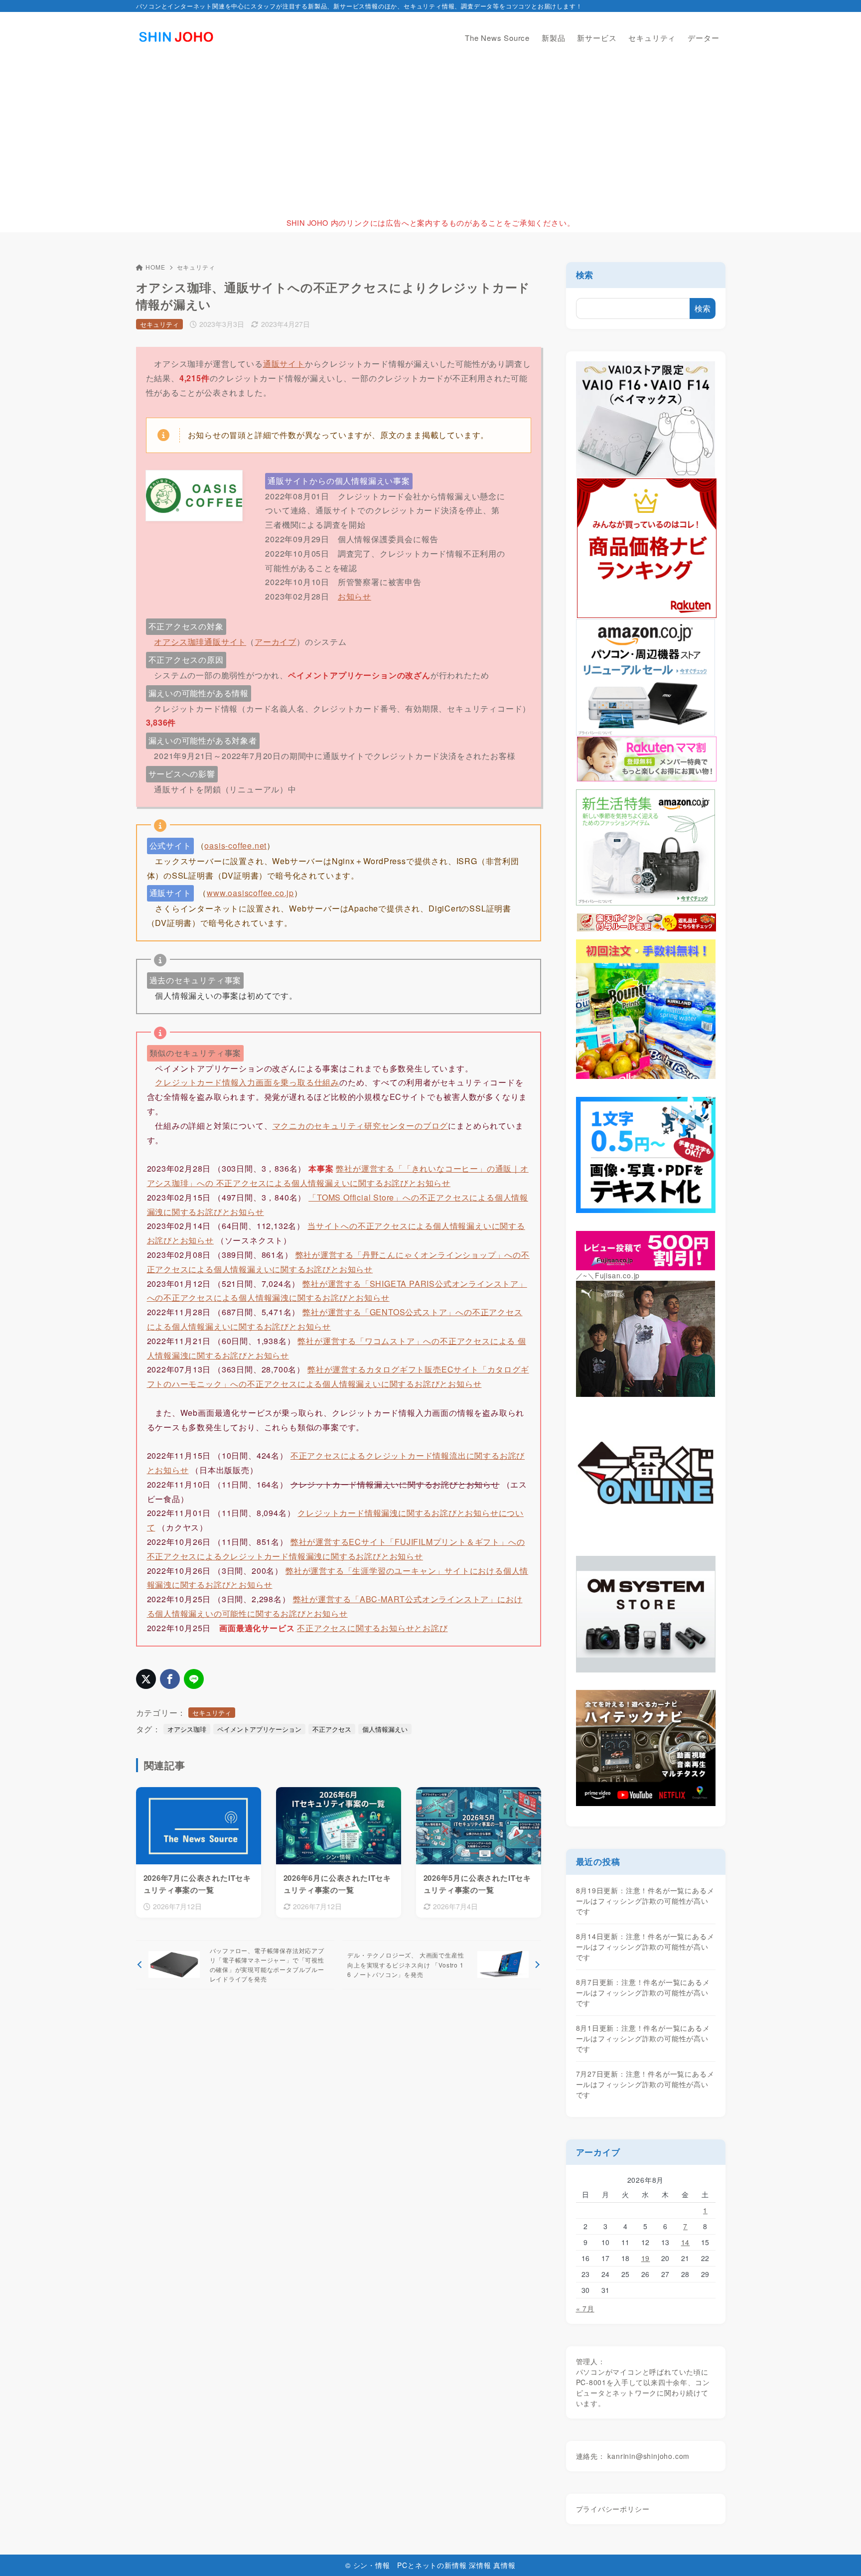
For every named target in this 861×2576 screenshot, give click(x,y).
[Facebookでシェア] (170, 1679)
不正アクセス (332, 1729)
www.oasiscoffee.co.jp (250, 893)
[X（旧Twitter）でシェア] (146, 1679)
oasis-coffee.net (235, 845)
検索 (585, 275)
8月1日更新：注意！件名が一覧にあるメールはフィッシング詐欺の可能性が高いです (643, 2038)
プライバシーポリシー (613, 2509)
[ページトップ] (839, 2554)
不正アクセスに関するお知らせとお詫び (372, 1628)
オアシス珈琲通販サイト (200, 642)
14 (686, 2242)
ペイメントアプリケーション (259, 1729)
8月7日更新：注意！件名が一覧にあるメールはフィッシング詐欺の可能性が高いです (643, 1992)
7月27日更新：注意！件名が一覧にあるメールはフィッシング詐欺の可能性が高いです (645, 2084)
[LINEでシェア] (194, 1679)
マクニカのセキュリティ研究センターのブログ (360, 1126)
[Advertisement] (430, 138)
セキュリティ (196, 267)
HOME (155, 267)
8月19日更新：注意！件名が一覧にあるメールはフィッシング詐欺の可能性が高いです (645, 1901)
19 (646, 2258)
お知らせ (355, 596)
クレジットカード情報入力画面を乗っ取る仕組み (247, 1082)
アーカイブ (276, 642)
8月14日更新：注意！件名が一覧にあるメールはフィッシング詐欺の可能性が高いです (645, 1947)
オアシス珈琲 (187, 1729)
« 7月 (585, 2308)
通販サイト (284, 364)
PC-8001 (591, 2382)
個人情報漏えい (385, 1729)
